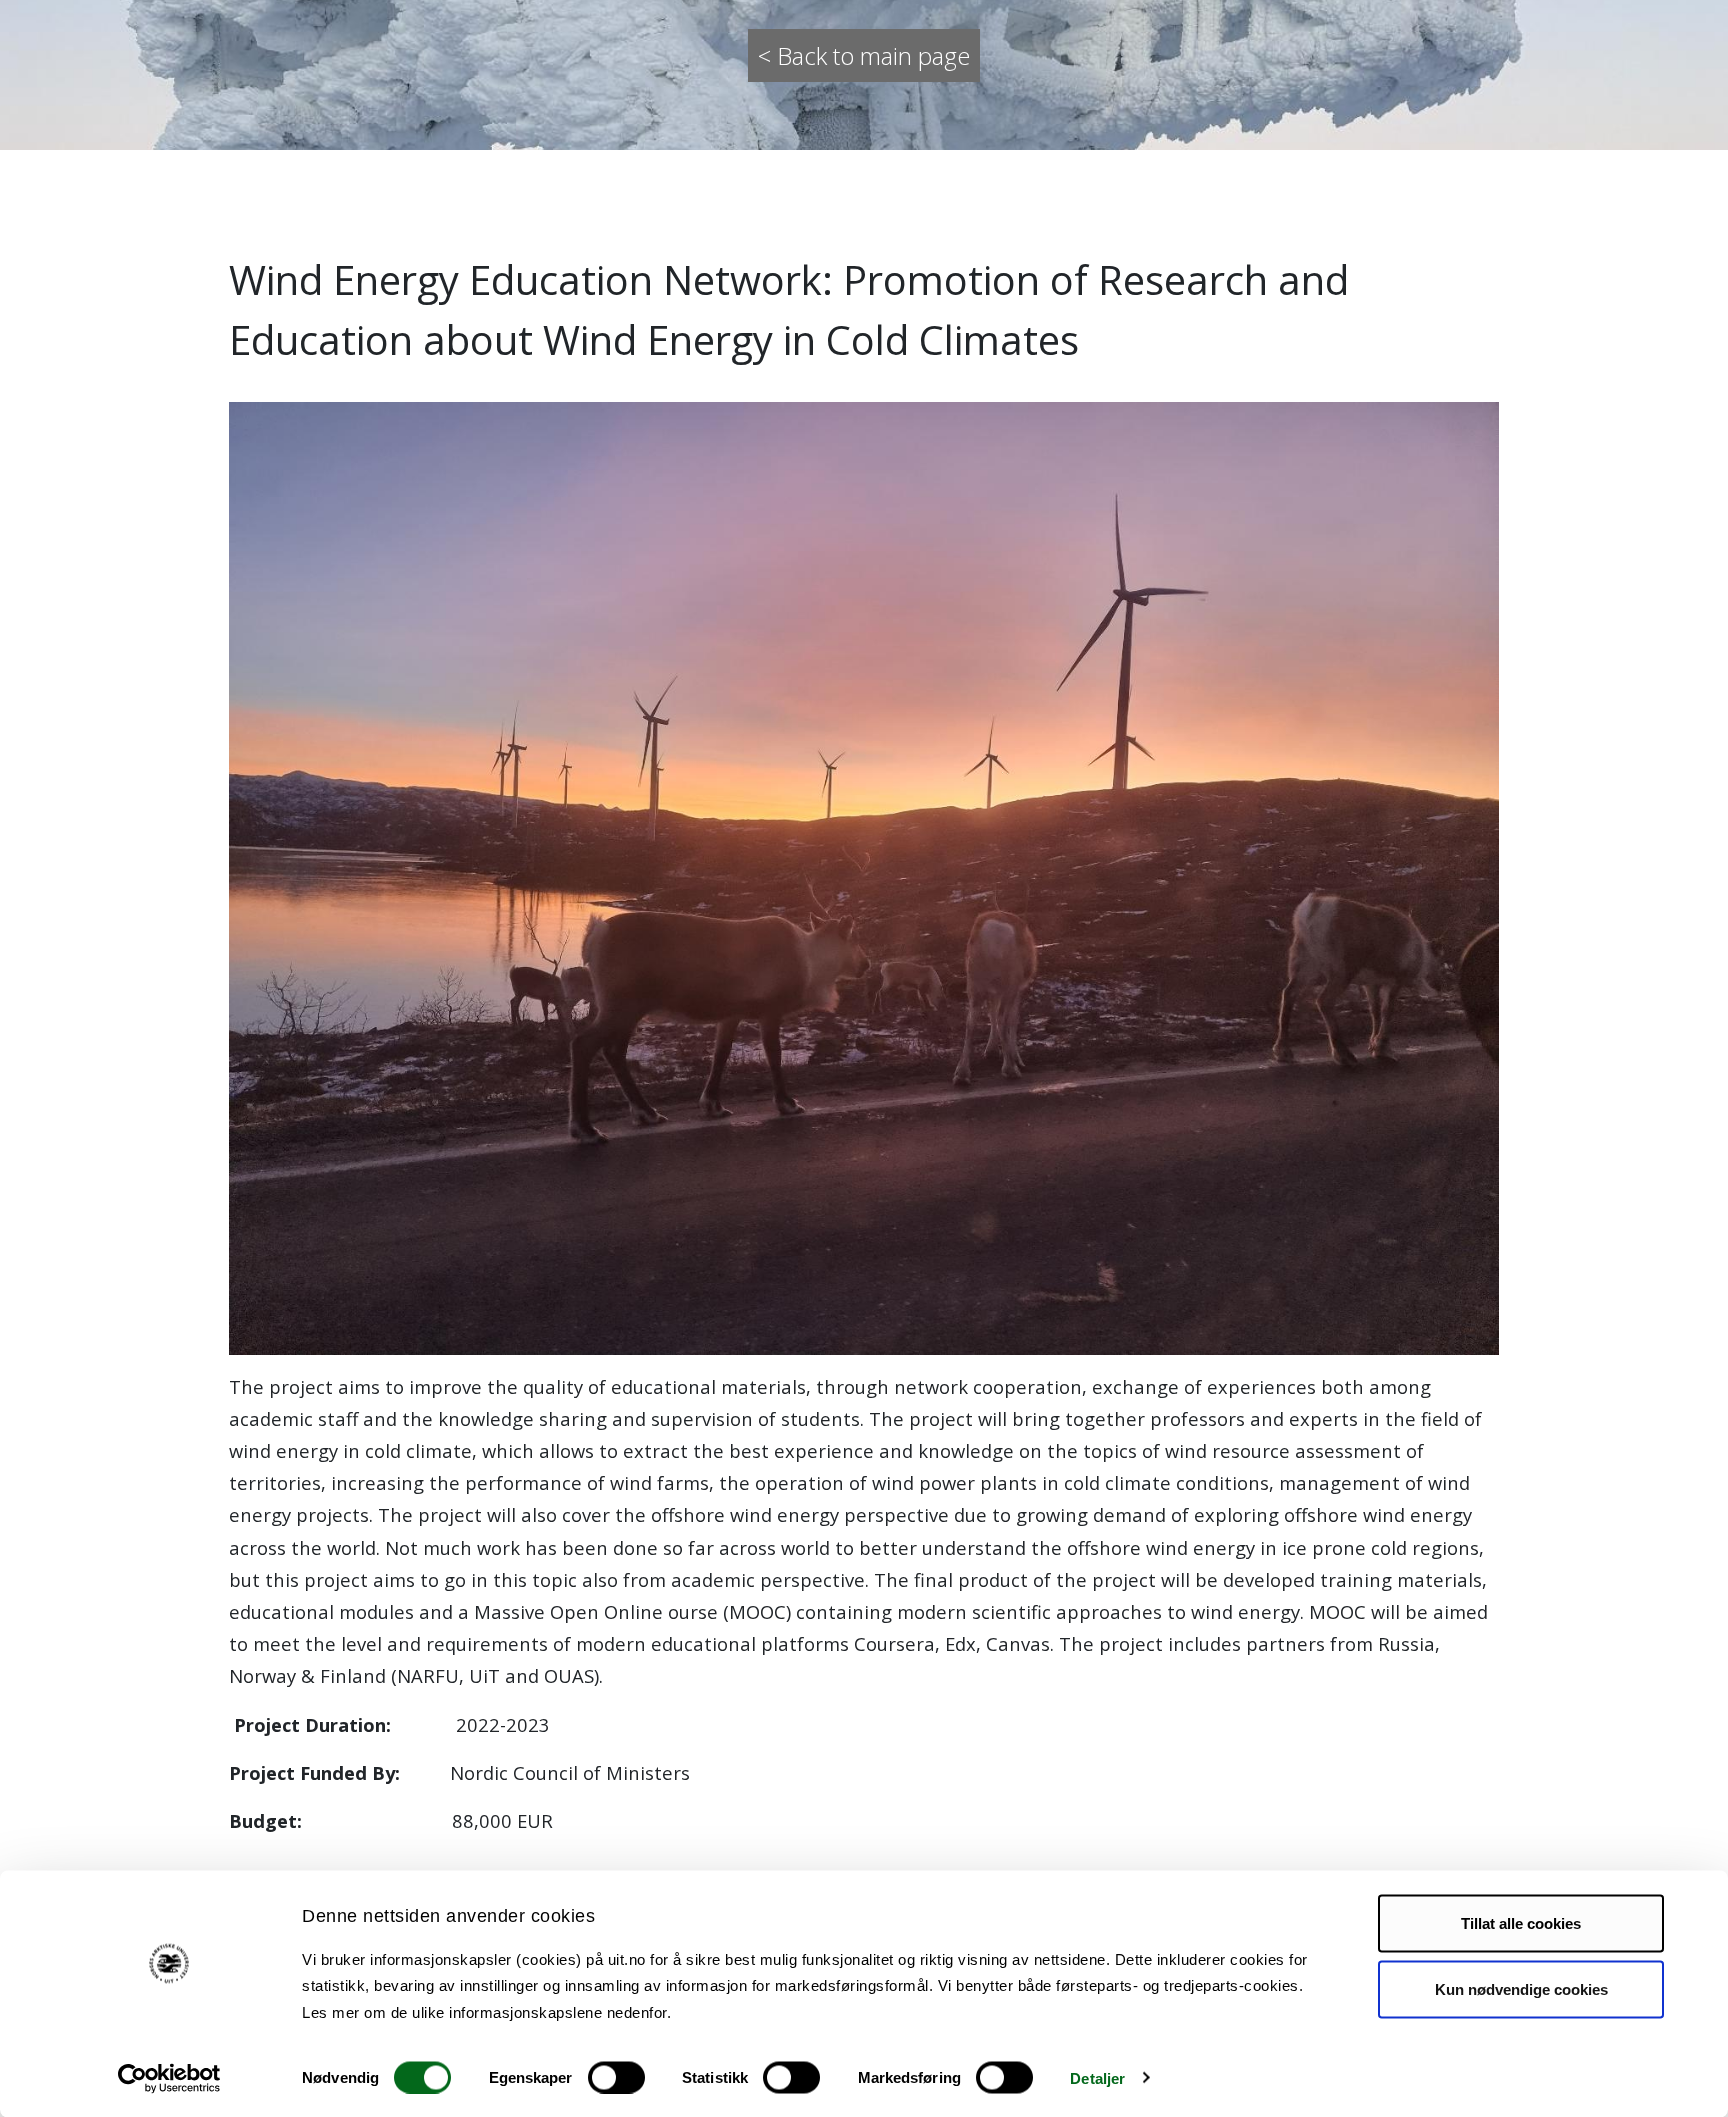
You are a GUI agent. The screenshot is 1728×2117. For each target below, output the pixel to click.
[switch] (616, 2077)
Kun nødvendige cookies (1521, 1988)
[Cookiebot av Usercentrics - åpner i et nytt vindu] (169, 2078)
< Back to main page (864, 55)
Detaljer (1097, 2077)
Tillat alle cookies (1521, 1923)
